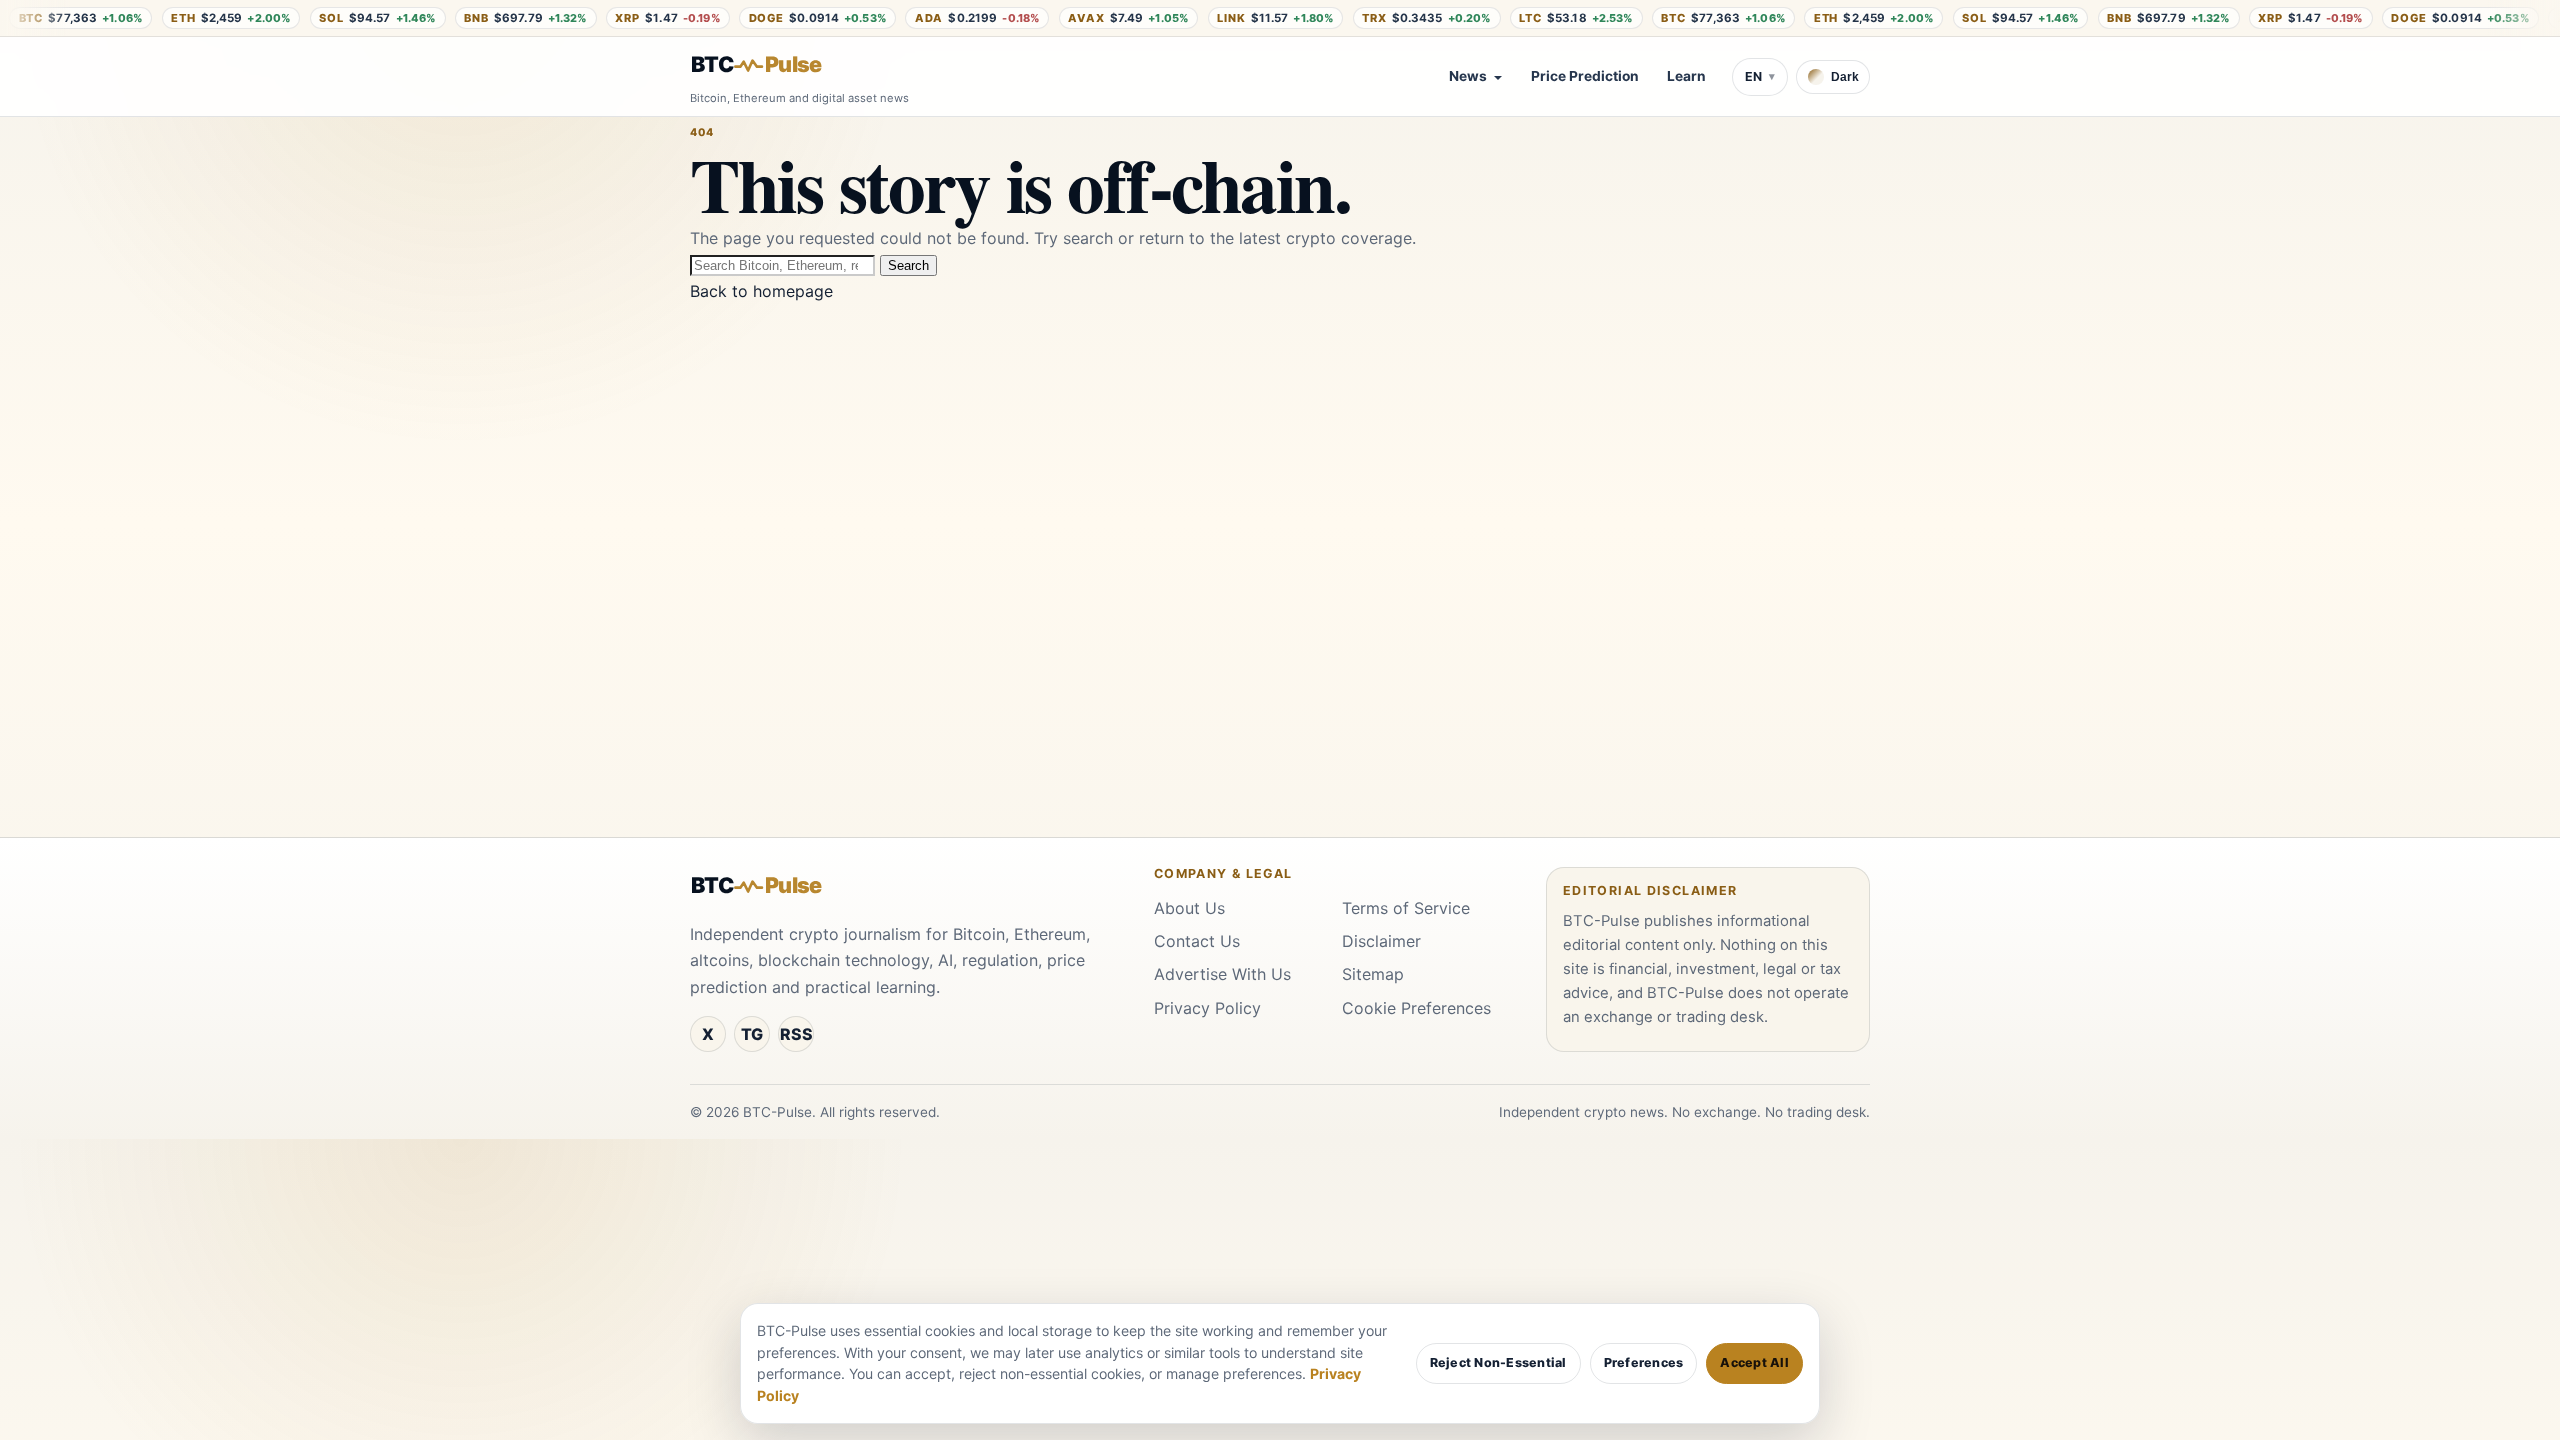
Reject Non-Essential (1498, 1362)
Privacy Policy (1207, 1008)
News (1468, 76)
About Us (1189, 908)
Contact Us (1197, 941)
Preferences (1644, 1362)
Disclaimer (1381, 941)
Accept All (1754, 1362)
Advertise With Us (1222, 974)
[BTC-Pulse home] (773, 65)
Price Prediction (1585, 76)
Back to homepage (761, 291)
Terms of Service (1406, 908)
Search (908, 265)
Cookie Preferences (1416, 1008)
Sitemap (1373, 974)
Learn (1686, 76)
